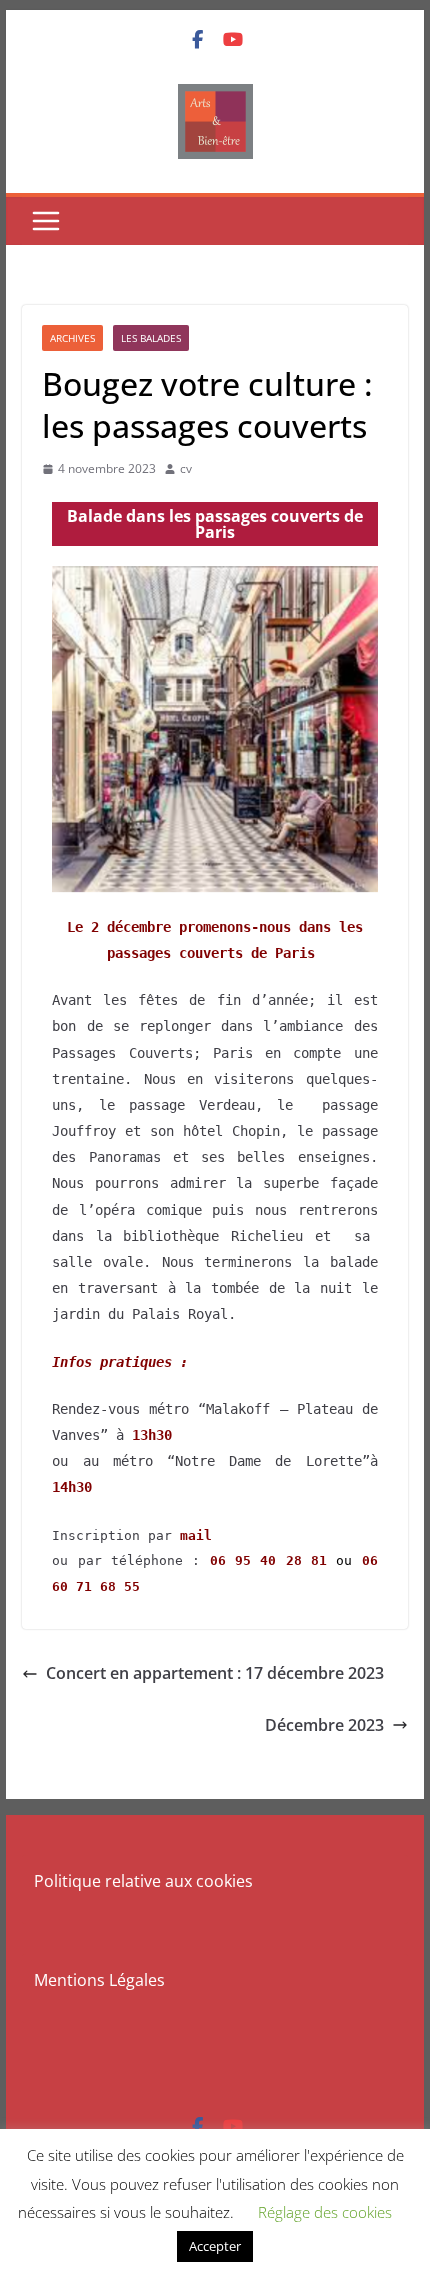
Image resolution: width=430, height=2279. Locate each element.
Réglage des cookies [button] (325, 2212)
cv (186, 468)
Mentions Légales (99, 1980)
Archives (72, 338)
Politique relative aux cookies (143, 1881)
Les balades (151, 338)
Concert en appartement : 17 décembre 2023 (215, 1673)
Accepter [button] (215, 2246)
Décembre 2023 (324, 1725)
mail (196, 1535)
